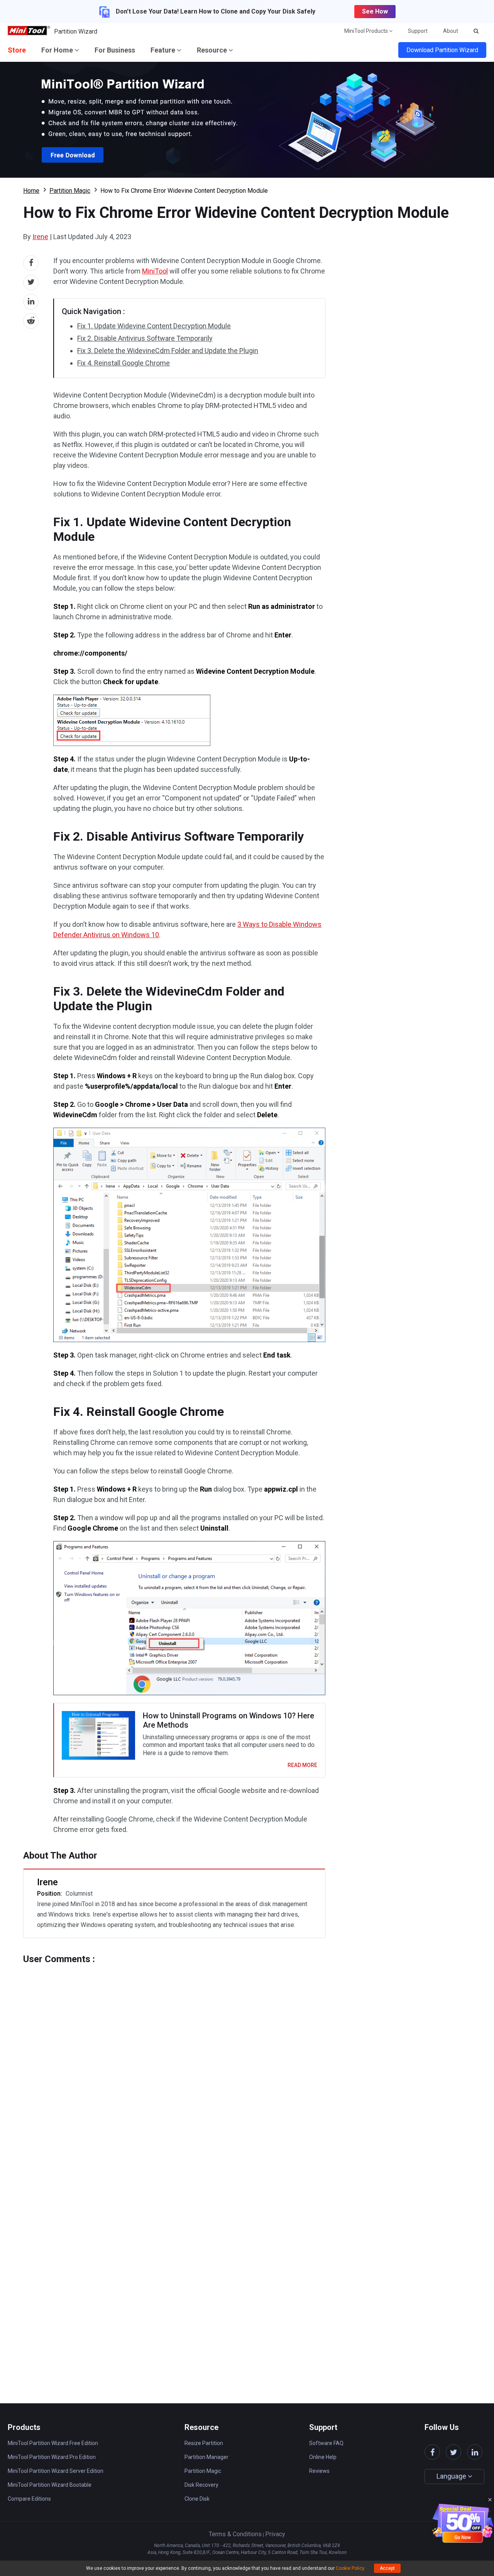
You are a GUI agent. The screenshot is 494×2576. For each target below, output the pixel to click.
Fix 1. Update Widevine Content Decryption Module (154, 326)
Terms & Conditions (235, 2534)
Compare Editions (29, 2499)
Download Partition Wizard (442, 50)
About (451, 31)
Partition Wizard (76, 31)
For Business (115, 50)
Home (31, 191)
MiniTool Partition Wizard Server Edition (56, 2471)
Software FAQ (326, 2443)
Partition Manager (206, 2457)
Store (17, 50)
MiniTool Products (367, 31)
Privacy (275, 2534)
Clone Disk (197, 2499)
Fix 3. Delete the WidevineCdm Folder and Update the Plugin (168, 351)
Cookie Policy (350, 2568)
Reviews (319, 2471)
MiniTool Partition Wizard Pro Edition (52, 2457)
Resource (213, 50)
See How (375, 11)
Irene (40, 237)
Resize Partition (204, 2443)
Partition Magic (70, 191)
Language (452, 2476)
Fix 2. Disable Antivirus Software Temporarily (145, 338)
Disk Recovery (201, 2485)
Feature (164, 50)
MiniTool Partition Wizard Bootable (50, 2485)
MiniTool (155, 271)
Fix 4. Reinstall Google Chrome (123, 363)
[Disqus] (174, 2061)
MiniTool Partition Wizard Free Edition (53, 2443)
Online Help (323, 2457)
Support (418, 31)
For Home (58, 50)
